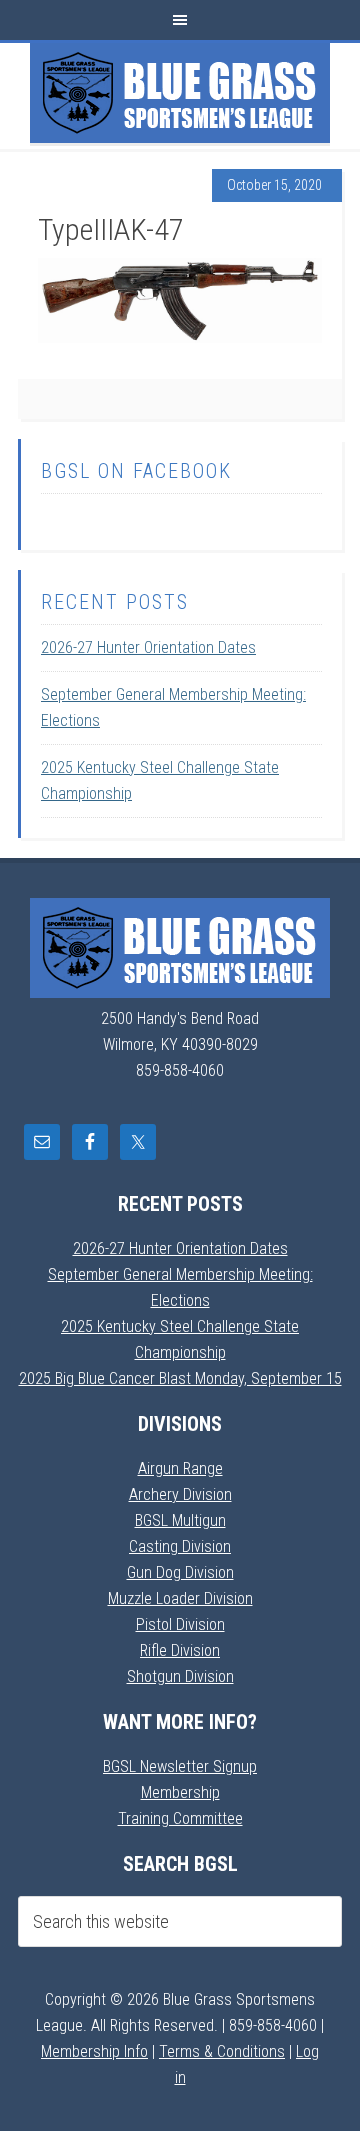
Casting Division (180, 1546)
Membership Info (94, 2051)
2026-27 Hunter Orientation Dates (148, 647)
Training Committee (180, 1818)
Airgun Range (180, 1468)
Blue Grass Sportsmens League (180, 93)
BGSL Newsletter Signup (180, 1766)
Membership (180, 1792)
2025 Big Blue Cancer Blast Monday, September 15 (180, 1378)
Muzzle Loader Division (180, 1598)
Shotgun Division (180, 1676)
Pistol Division (180, 1624)
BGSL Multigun (180, 1520)
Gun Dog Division (180, 1572)
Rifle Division (180, 1650)
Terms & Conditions (222, 2051)
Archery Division (180, 1494)
